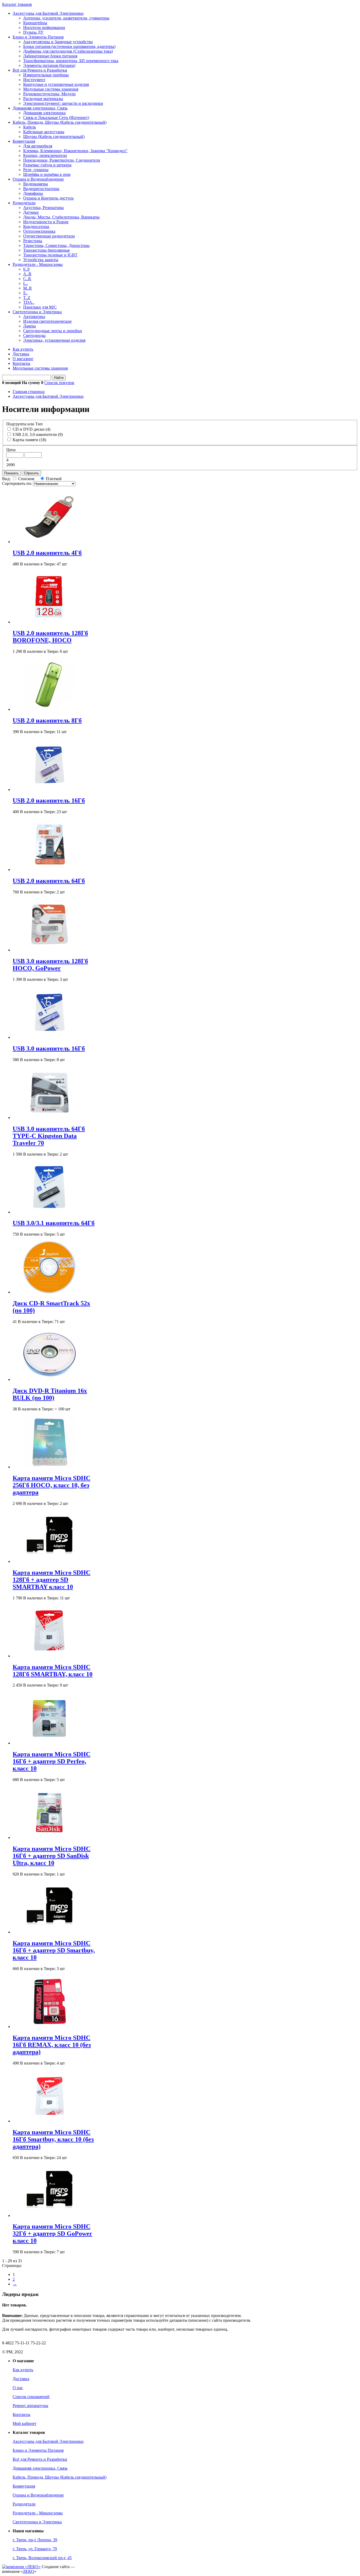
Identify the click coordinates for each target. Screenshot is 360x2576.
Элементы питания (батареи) (49, 65)
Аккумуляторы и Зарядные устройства (58, 42)
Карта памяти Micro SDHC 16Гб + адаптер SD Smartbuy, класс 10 (54, 1950)
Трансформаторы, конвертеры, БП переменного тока (71, 61)
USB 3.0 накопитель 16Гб (49, 1048)
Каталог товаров (17, 4)
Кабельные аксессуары (44, 132)
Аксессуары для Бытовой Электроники (48, 13)
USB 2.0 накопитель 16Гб (49, 800)
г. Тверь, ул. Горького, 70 (35, 2549)
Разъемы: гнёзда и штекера (47, 165)
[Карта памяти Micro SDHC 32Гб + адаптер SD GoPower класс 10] (50, 2216)
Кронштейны (35, 23)
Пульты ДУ (33, 32)
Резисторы (33, 241)
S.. (25, 293)
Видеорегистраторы (41, 189)
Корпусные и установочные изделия (56, 84)
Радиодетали (24, 203)
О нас (18, 2388)
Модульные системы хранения (51, 89)
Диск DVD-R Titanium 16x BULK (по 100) (50, 1394)
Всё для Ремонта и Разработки (40, 70)
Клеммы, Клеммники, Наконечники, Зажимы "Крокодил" (75, 151)
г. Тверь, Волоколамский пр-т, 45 (42, 2558)
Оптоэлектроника (39, 231)
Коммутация (24, 141)
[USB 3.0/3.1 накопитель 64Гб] (50, 1212)
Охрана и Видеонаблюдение (38, 179)
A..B (27, 274)
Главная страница (29, 392)
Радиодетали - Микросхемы (38, 264)
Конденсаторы (36, 227)
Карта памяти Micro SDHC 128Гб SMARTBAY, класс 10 (53, 1671)
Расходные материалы (43, 99)
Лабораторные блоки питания (50, 56)
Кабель (30, 127)
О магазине (23, 359)
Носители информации (44, 28)
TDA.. (29, 302)
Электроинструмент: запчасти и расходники (63, 103)
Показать (11, 473)
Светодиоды (34, 335)
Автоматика (34, 317)
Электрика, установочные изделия (54, 340)
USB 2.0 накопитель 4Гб (47, 553)
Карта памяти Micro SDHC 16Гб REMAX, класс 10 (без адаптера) (52, 2045)
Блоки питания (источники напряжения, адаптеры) (69, 46)
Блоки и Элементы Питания (38, 37)
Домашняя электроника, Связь (40, 108)
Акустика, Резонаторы (43, 208)
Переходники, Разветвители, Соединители (62, 160)
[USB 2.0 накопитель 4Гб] (50, 542)
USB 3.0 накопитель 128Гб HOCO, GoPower (50, 965)
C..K (27, 279)
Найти (59, 378)
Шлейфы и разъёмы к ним (47, 174)
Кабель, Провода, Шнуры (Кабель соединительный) (60, 122)
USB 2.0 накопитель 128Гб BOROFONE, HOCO (50, 637)
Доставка (21, 354)
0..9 (26, 269)
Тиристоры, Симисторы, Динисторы (56, 245)
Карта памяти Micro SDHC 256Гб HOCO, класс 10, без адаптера (52, 1485)
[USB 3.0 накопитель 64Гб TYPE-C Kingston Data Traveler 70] (50, 1118)
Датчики (31, 212)
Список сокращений (31, 2397)
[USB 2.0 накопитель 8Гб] (50, 709)
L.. (26, 283)
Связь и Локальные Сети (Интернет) (56, 118)
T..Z (27, 298)
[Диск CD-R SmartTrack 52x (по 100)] (50, 1292)
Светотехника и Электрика (37, 312)
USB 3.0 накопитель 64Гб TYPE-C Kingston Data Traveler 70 (49, 1136)
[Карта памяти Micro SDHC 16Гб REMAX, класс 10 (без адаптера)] (50, 2027)
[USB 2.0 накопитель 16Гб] (50, 790)
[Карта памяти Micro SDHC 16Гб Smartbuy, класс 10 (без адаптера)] (50, 2121)
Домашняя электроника (44, 113)
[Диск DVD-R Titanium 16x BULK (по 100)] (50, 1379)
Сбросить (31, 473)
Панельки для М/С (40, 307)
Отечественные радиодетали (49, 236)
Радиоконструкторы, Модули (49, 94)
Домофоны (33, 193)
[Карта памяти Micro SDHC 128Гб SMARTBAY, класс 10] (50, 1656)
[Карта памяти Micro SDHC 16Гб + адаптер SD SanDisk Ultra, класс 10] (50, 1837)
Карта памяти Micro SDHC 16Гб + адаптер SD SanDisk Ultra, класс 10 (52, 1856)
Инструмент (34, 80)
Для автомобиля (38, 146)
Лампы (30, 326)
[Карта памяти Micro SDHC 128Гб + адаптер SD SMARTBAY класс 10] (50, 1561)
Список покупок (59, 383)
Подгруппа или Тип (25, 424)
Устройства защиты (41, 260)
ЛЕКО (28, 2571)
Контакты (21, 363)
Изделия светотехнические (47, 321)
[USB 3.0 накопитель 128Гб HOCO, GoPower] (50, 950)
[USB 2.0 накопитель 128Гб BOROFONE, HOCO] (50, 622)
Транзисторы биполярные (47, 250)
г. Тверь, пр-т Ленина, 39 (35, 2540)
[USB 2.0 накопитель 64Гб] (50, 870)
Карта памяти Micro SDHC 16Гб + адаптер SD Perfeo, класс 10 (52, 1761)
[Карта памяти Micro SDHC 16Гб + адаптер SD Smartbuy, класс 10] (50, 1932)
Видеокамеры (36, 184)
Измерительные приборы (46, 75)
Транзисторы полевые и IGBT (50, 255)
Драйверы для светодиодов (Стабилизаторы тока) (68, 51)
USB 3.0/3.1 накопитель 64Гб (54, 1223)
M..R (28, 288)
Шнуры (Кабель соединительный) (54, 136)
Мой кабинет (25, 2423)
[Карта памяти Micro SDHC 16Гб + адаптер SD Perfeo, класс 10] (50, 1743)
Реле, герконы (36, 170)
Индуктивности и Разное (46, 222)
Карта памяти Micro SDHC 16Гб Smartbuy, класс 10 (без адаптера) (53, 2139)
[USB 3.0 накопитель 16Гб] (50, 1037)
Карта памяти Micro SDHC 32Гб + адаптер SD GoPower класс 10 (52, 2234)
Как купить (23, 349)
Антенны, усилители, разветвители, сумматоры (66, 18)
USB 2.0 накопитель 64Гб (49, 881)
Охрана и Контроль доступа (48, 198)
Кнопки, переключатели (45, 155)
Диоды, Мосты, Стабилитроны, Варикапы (61, 217)
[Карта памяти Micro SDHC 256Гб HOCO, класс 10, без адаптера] (50, 1467)
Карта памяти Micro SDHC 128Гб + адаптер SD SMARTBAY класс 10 (52, 1580)
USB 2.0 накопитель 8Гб (47, 720)
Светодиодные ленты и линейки (53, 331)
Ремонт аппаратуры (30, 2406)
